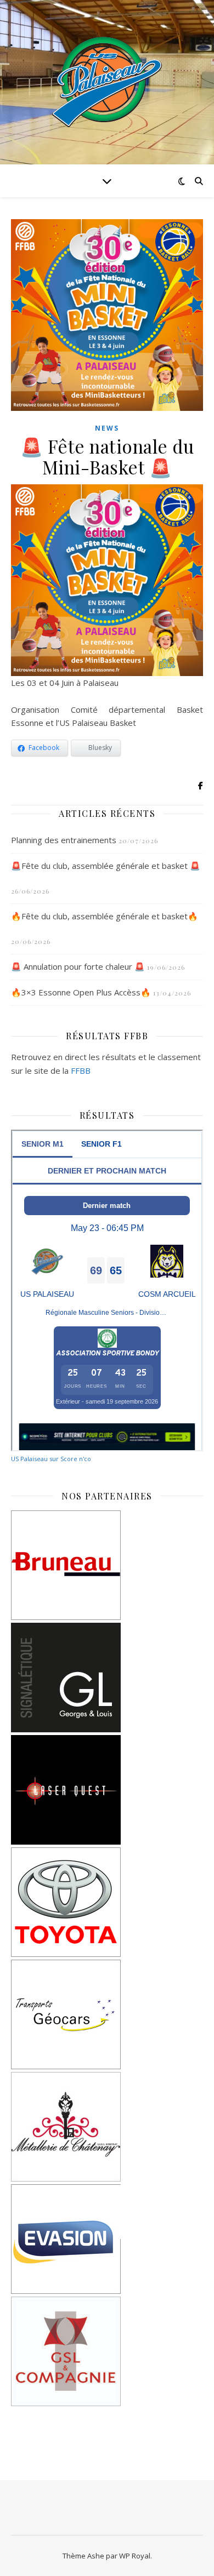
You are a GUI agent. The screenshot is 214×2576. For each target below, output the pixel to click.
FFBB (81, 1071)
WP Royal (135, 2556)
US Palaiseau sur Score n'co (51, 1459)
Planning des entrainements (64, 840)
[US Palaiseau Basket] (107, 82)
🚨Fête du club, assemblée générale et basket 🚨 (106, 866)
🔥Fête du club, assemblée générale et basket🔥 (105, 916)
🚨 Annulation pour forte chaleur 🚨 (78, 966)
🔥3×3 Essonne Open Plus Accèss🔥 (81, 992)
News (107, 428)
